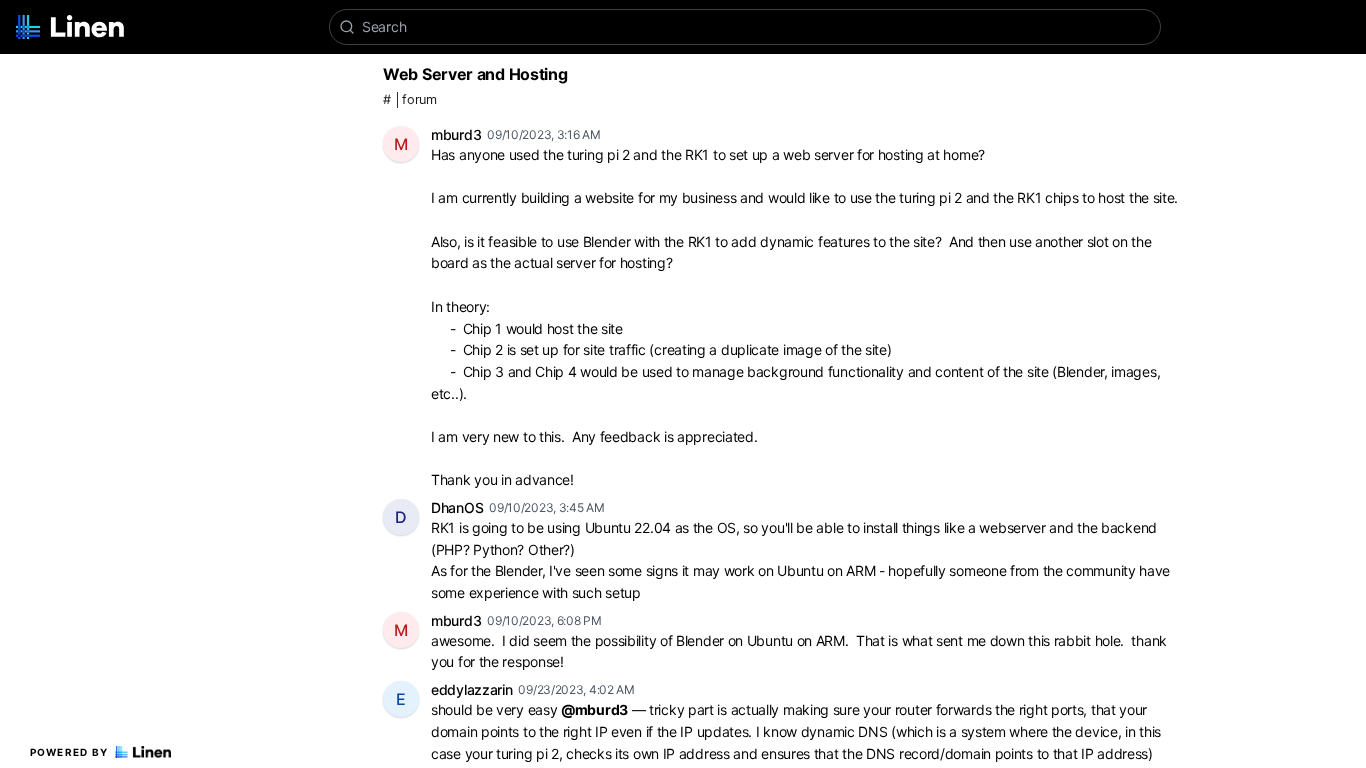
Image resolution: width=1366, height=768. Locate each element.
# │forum (410, 99)
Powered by (69, 752)
